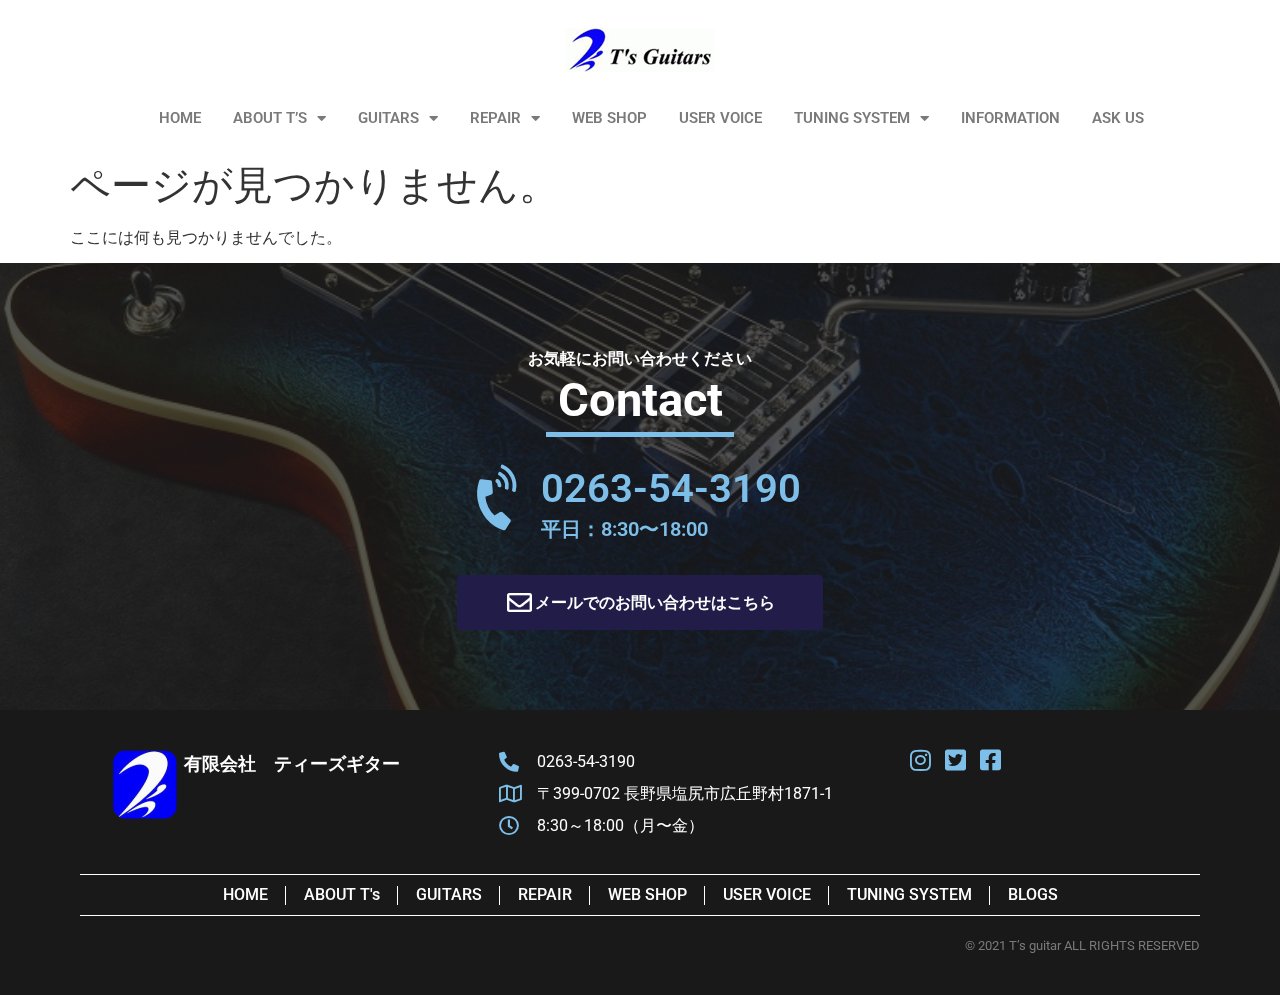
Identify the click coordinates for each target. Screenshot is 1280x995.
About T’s (270, 118)
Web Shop (609, 118)
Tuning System (852, 118)
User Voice (720, 118)
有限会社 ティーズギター (292, 763)
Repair (495, 118)
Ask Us (1118, 118)
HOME (180, 118)
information (1010, 118)
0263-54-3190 (671, 488)
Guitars (388, 118)
